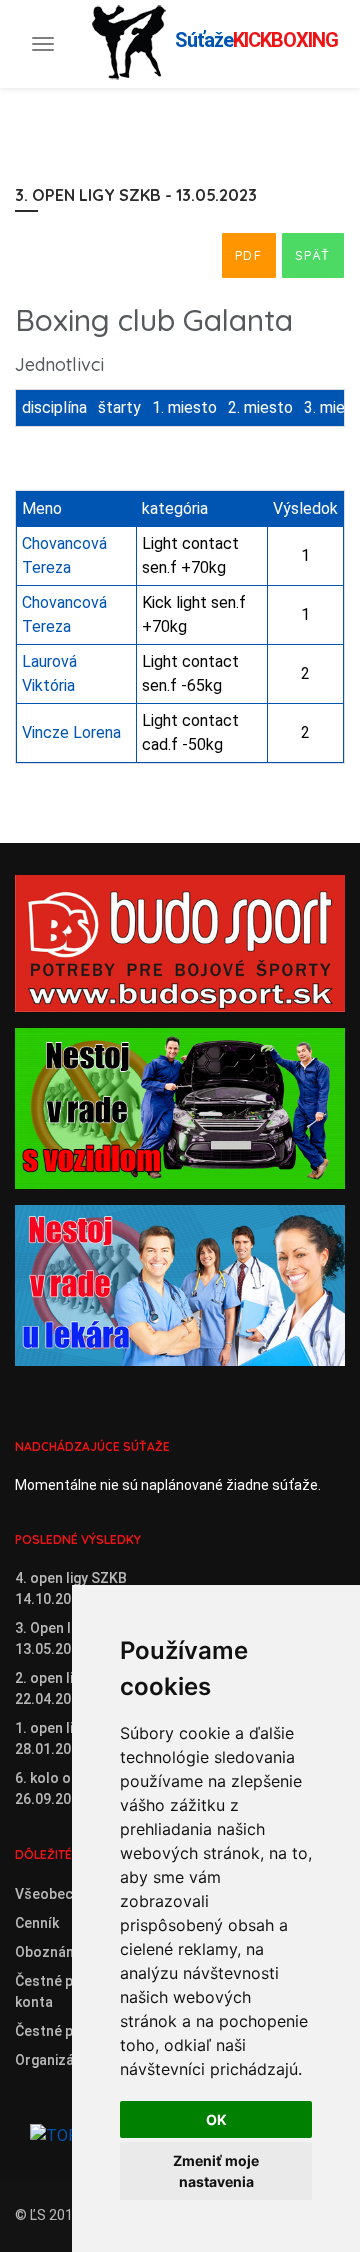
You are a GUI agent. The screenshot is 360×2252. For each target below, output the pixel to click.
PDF (249, 255)
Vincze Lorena (71, 732)
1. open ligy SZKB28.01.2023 (71, 1738)
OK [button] (216, 2119)
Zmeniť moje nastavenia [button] (216, 2171)
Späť (313, 255)
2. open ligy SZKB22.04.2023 (71, 1688)
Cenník (37, 1923)
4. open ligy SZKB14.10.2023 (71, 1588)
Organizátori (56, 2060)
